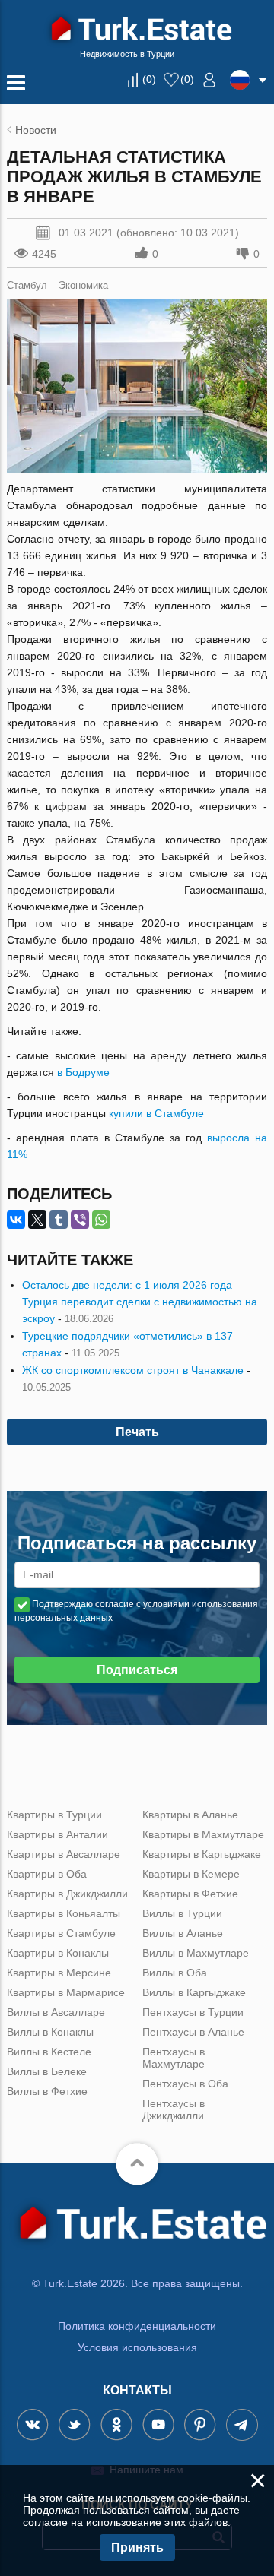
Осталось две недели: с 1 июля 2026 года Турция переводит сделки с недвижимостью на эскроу (140, 1302)
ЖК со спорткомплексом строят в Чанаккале (133, 1370)
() (149, 79)
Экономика (83, 285)
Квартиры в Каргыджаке (202, 1854)
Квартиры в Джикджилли (67, 1894)
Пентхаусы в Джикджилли (174, 2109)
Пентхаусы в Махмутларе (174, 2058)
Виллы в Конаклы (50, 2032)
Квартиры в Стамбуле (61, 1933)
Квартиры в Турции (54, 1815)
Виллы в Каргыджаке (194, 1992)
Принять (137, 2548)
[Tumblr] (59, 1220)
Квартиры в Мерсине (59, 1973)
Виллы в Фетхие (47, 2091)
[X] (37, 1220)
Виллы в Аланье (183, 1933)
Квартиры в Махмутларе (203, 1834)
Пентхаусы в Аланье (193, 2032)
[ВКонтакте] (16, 1220)
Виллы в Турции (182, 1913)
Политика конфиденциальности (137, 2326)
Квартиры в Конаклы (58, 1953)
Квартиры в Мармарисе (66, 1992)
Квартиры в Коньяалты (64, 1913)
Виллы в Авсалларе (56, 2012)
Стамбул (27, 285)
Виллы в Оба (175, 1973)
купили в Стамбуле (156, 1113)
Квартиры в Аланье (190, 1815)
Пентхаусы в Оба (185, 2084)
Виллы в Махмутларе (196, 1953)
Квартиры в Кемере (191, 1874)
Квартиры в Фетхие (190, 1894)
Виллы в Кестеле (49, 2052)
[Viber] (80, 1220)
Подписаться (137, 1670)
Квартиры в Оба (47, 1874)
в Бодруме (83, 1072)
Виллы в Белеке (47, 2071)
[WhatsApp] (101, 1220)
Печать (137, 1432)
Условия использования (137, 2347)
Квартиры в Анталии (57, 1834)
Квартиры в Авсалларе (64, 1854)
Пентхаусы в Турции (193, 2012)
